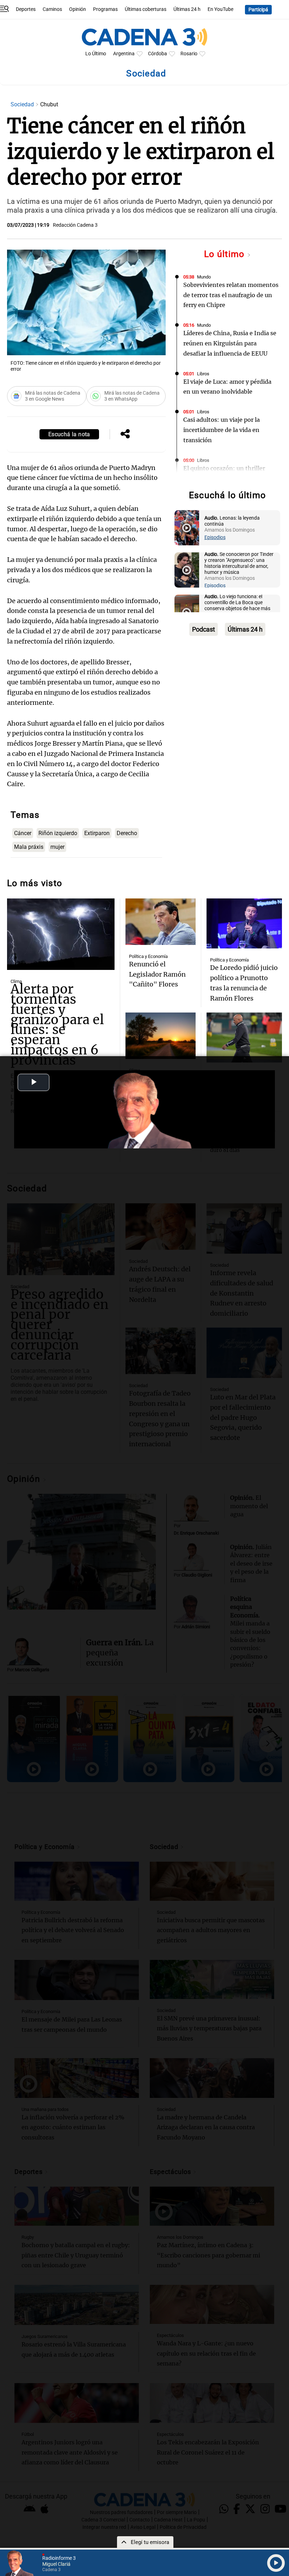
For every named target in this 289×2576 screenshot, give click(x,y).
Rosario (189, 54)
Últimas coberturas (146, 9)
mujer (57, 847)
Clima (16, 981)
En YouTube (220, 9)
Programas (105, 9)
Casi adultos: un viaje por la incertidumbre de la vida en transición (222, 430)
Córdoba (158, 54)
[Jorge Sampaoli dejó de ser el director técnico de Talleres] (244, 1038)
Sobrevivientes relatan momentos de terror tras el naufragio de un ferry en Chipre (231, 295)
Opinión (78, 9)
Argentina (124, 54)
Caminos (52, 9)
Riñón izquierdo (58, 833)
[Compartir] (125, 434)
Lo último (226, 254)
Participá (258, 10)
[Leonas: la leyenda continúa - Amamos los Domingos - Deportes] (187, 528)
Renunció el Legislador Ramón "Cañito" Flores (157, 974)
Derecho (127, 833)
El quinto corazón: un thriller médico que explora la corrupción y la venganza (230, 478)
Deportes (26, 9)
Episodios (215, 537)
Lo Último (96, 54)
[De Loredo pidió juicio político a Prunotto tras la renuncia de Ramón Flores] (244, 924)
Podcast (204, 629)
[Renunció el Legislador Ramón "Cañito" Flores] (160, 922)
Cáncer (23, 833)
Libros (203, 374)
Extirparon (97, 833)
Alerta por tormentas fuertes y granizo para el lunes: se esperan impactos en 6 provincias (57, 1025)
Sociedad (23, 104)
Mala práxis (29, 847)
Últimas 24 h (187, 9)
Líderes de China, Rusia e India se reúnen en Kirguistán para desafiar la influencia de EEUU (230, 343)
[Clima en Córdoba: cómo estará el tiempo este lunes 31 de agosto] (160, 1036)
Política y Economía (148, 956)
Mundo (204, 277)
